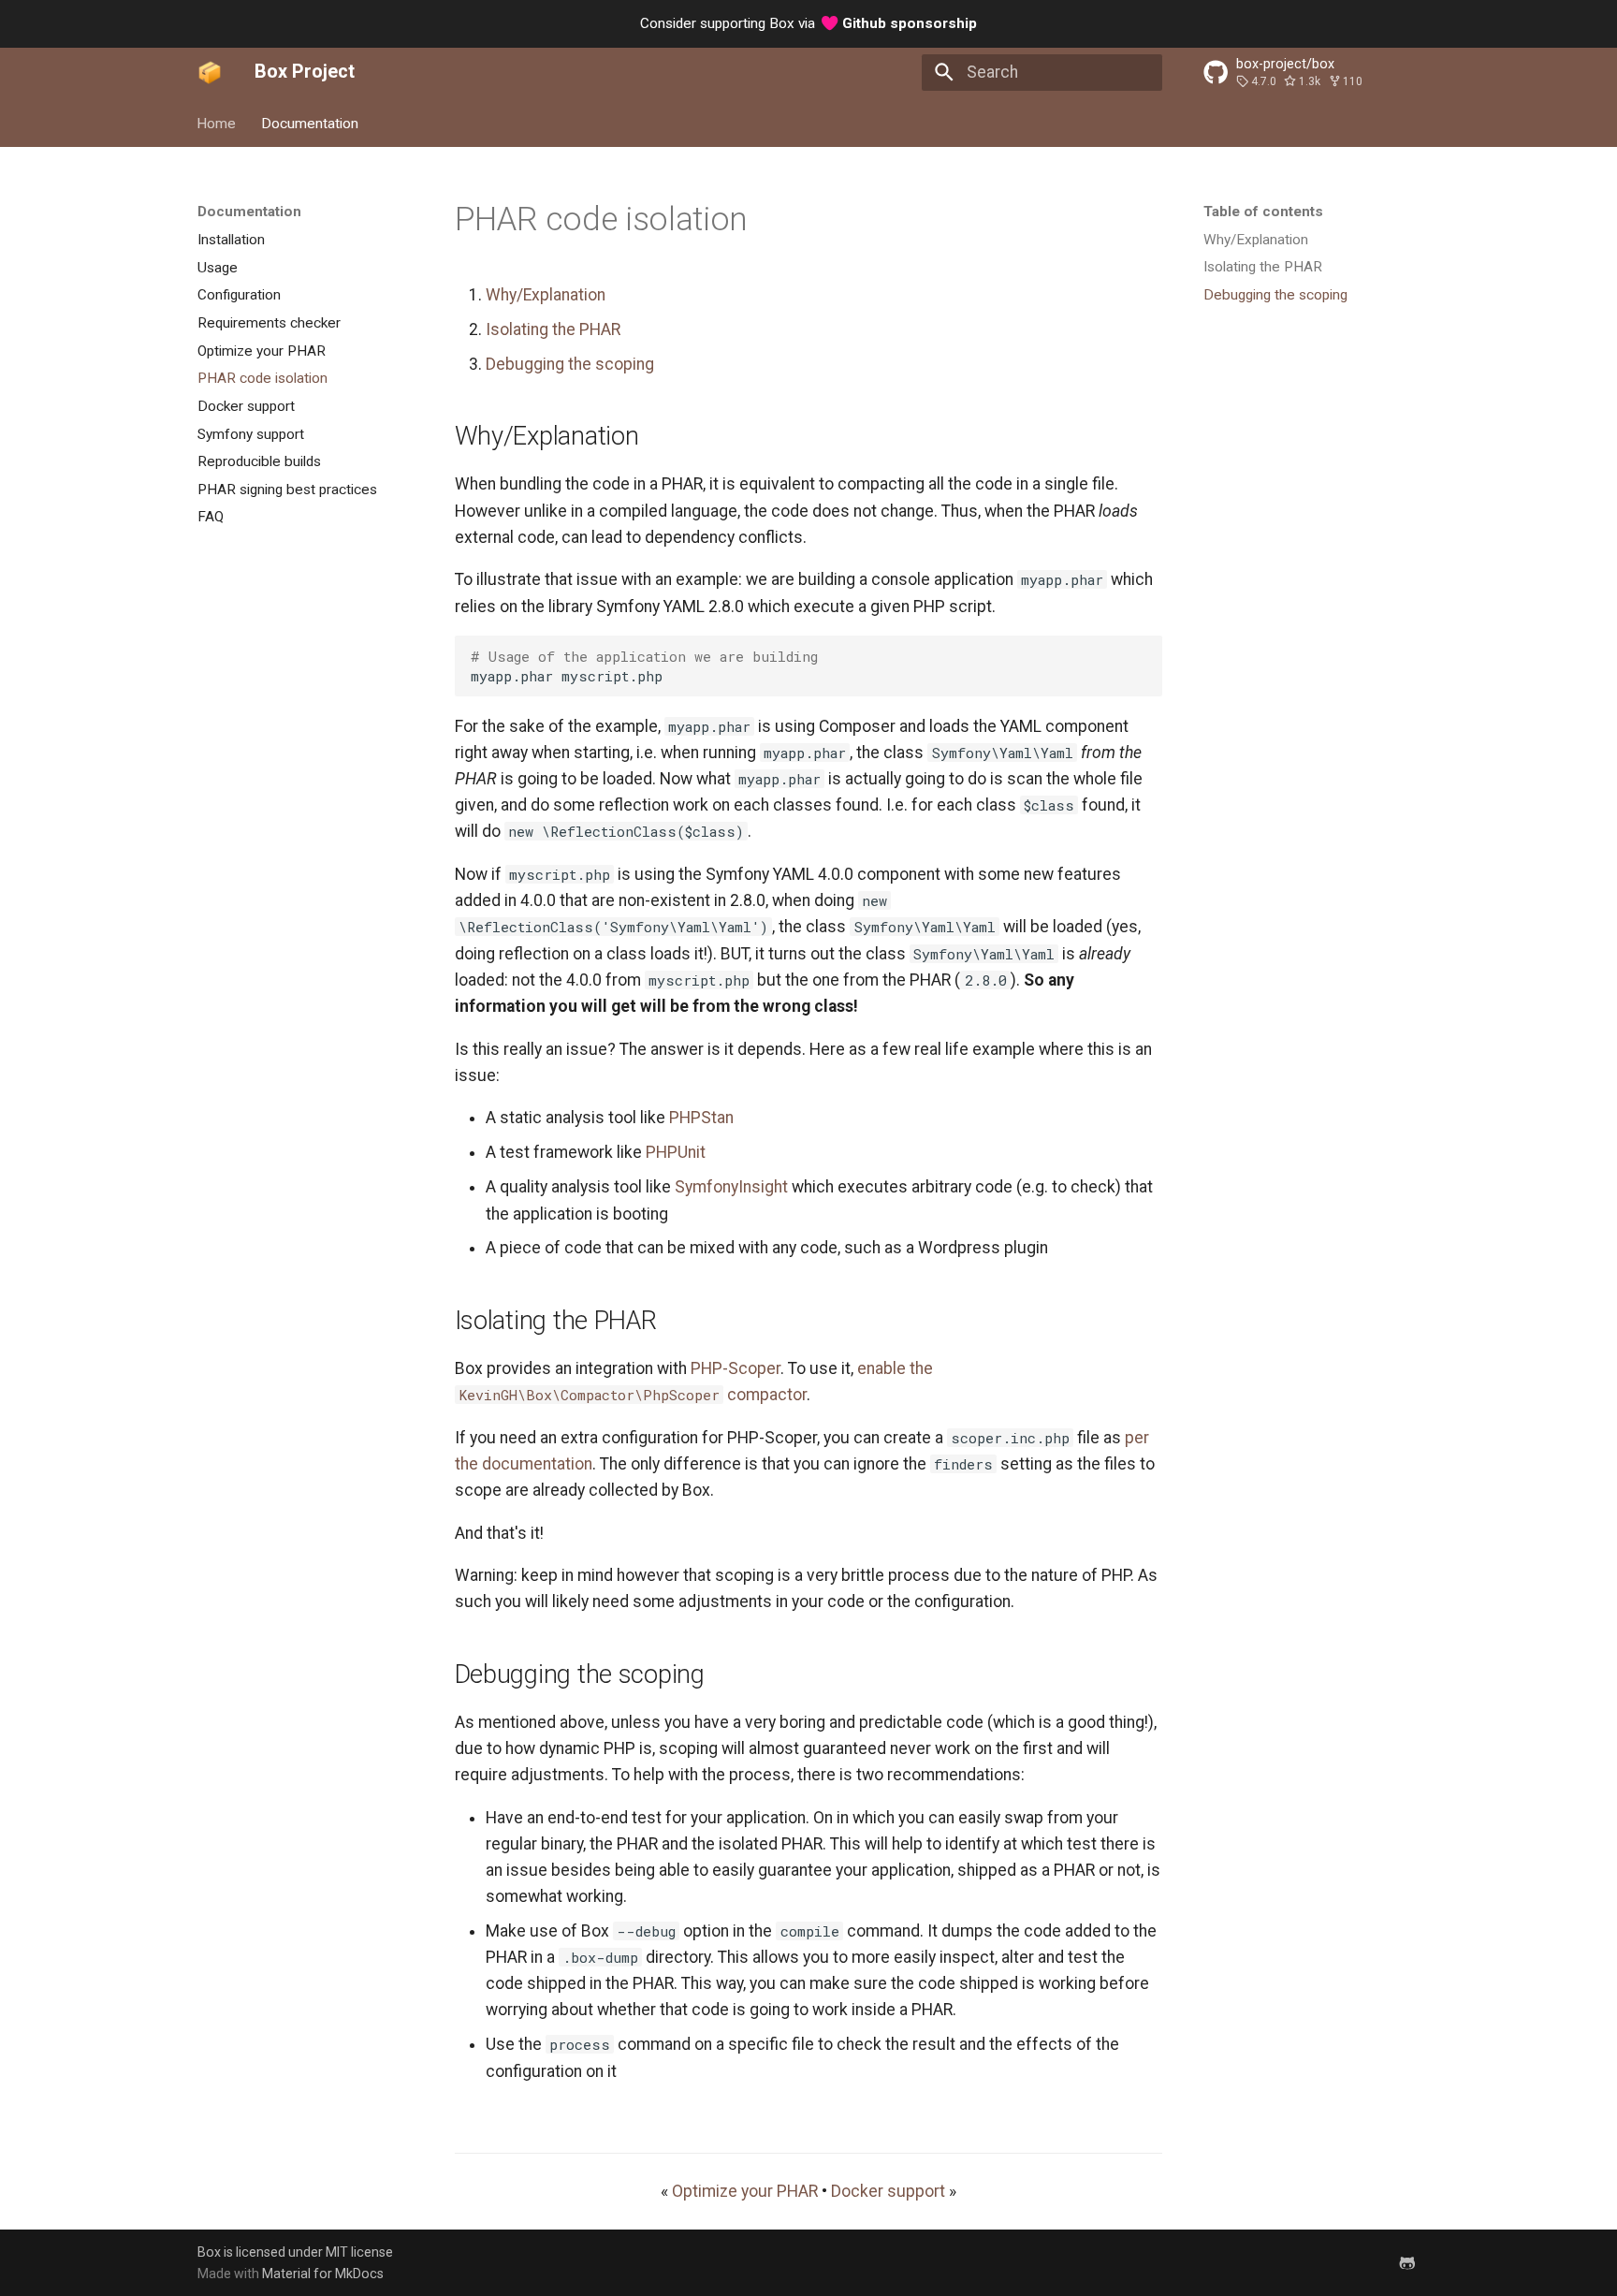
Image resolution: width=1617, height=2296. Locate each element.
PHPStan (701, 1118)
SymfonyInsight (731, 1187)
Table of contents (1263, 212)
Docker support (888, 2191)
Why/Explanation (546, 295)
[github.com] (1408, 2262)
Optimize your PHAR (745, 2191)
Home (217, 123)
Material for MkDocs (323, 2274)
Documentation (310, 123)
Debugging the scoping (570, 364)
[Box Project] (210, 72)
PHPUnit (676, 1152)
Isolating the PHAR (553, 329)
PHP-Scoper (736, 1368)
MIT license (359, 2252)
